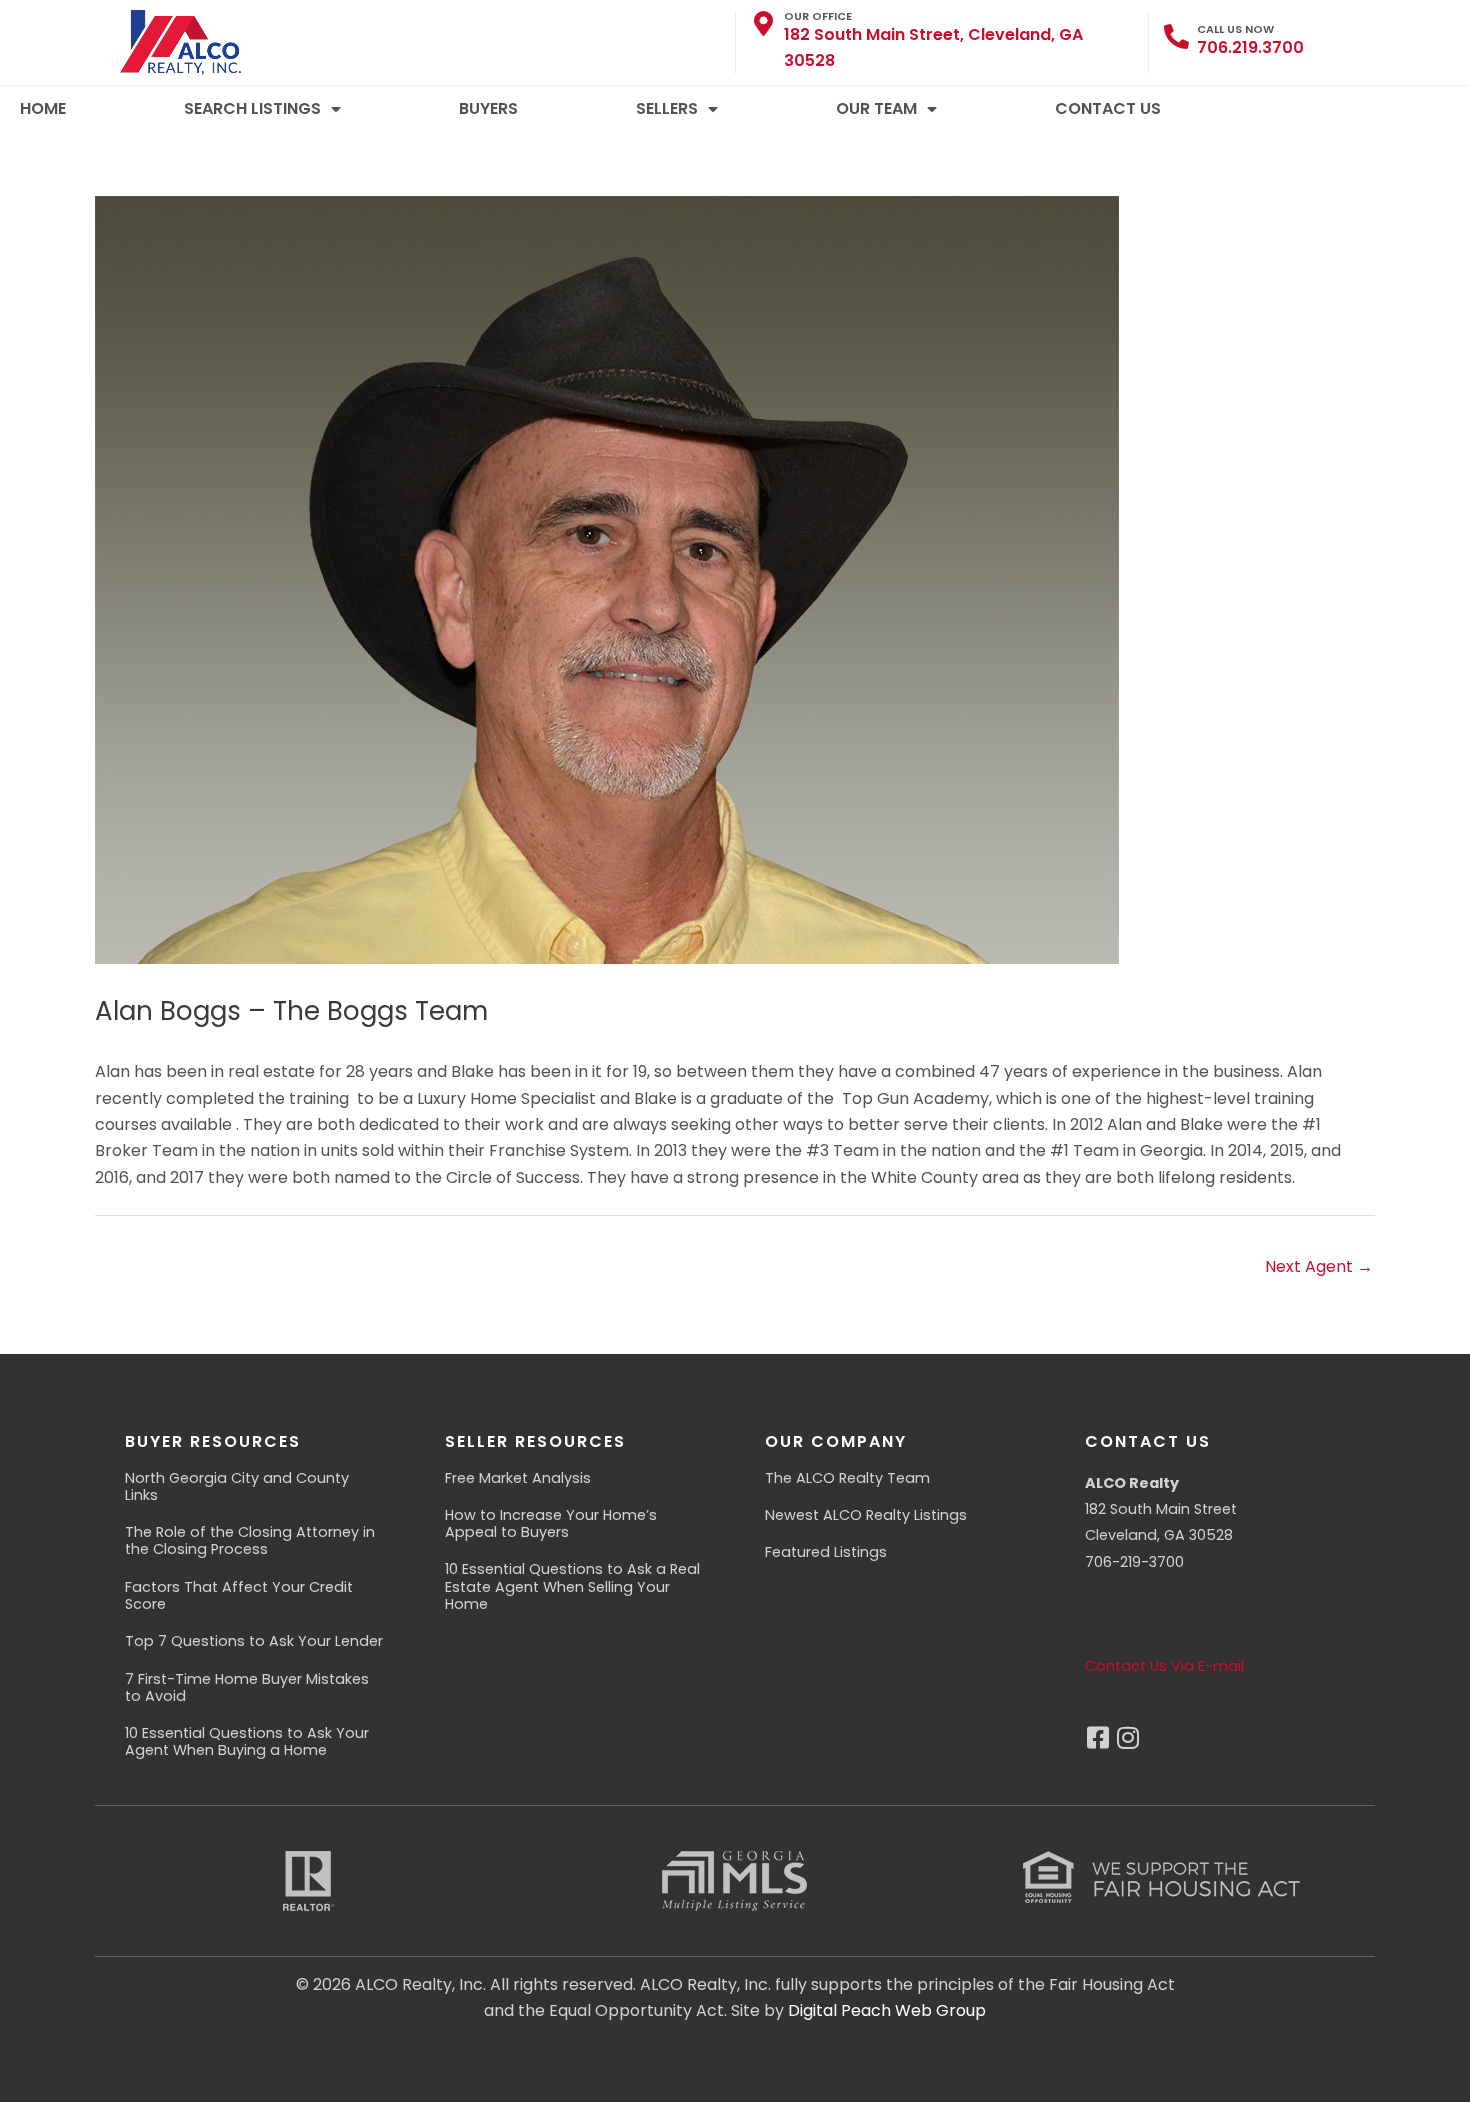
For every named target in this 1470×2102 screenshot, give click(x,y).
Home (43, 108)
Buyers (488, 108)
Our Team (876, 108)
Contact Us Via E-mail (1164, 1666)
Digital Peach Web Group (887, 2010)
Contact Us (1108, 108)
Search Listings (252, 108)
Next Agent (1319, 1266)
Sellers (667, 108)
